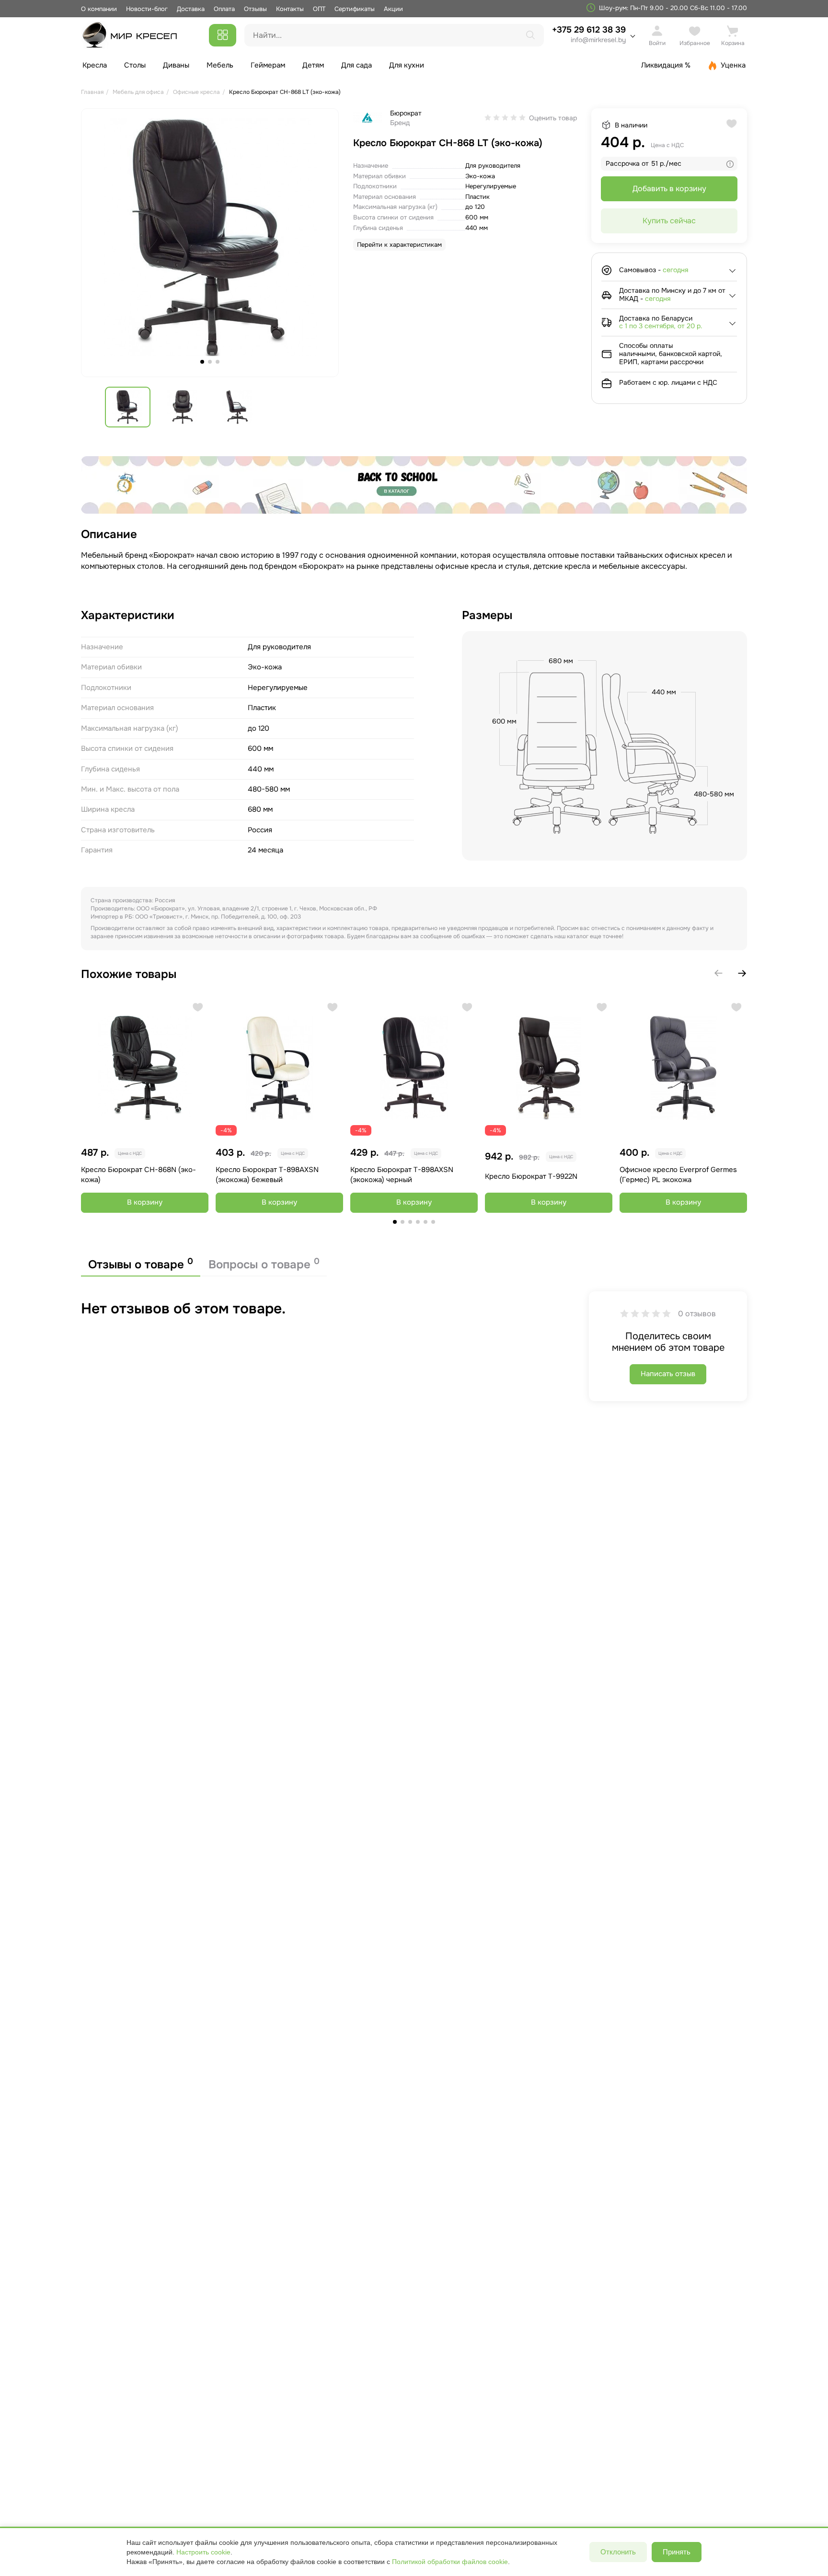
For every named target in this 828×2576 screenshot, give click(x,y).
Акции (393, 9)
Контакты (290, 9)
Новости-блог (148, 9)
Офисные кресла (196, 92)
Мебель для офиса (138, 92)
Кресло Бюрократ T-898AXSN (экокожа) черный (402, 1175)
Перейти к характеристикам (399, 245)
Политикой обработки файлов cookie (450, 2562)
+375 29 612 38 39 (589, 34)
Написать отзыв (668, 1374)
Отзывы (255, 9)
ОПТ (319, 9)
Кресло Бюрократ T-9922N (531, 1176)
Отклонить (618, 2552)
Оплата (224, 9)
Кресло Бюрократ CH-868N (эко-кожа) (138, 1175)
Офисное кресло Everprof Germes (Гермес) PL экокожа (678, 1175)
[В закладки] (198, 1008)
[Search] (530, 35)
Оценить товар (553, 118)
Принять (677, 2552)
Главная (92, 92)
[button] (742, 973)
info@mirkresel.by (598, 40)
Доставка (191, 9)
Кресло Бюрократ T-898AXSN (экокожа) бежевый (267, 1175)
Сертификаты (355, 9)
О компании (99, 9)
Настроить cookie (203, 2552)
